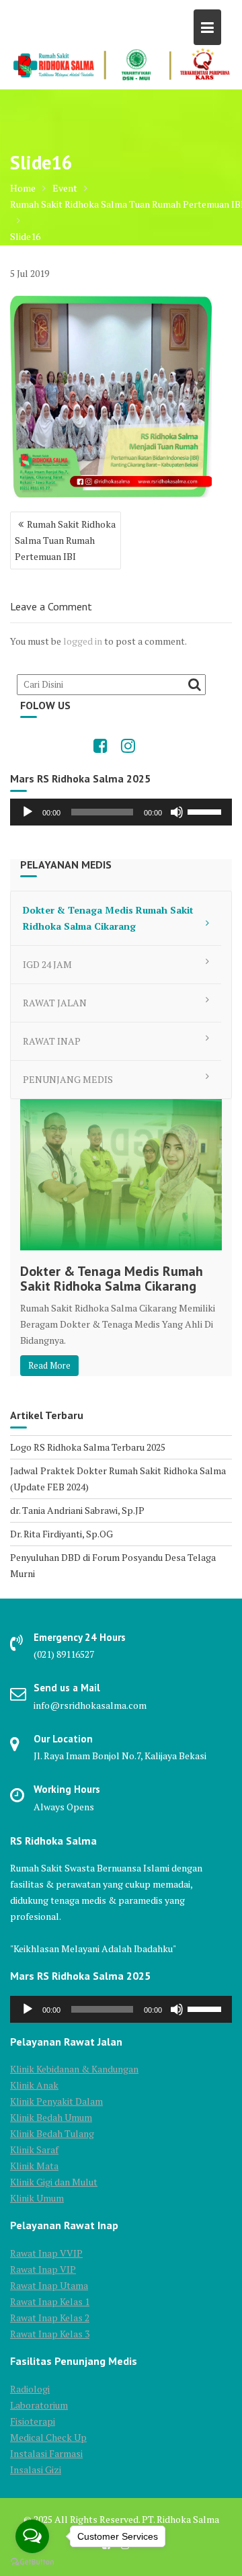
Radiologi (30, 2389)
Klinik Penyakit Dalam (56, 2101)
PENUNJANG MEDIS (68, 1079)
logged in (83, 641)
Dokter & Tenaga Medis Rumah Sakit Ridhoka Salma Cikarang (108, 918)
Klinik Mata (34, 2166)
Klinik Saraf (34, 2149)
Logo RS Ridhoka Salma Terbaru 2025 (88, 1447)
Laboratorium (39, 2405)
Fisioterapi (33, 2421)
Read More (49, 1365)
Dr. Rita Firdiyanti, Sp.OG (62, 1534)
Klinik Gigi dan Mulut (54, 2182)
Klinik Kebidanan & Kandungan (74, 2069)
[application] (121, 812)
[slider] (206, 811)
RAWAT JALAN (55, 1003)
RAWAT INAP (52, 1041)
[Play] (28, 812)
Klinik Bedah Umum (51, 2117)
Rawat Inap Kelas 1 (50, 2301)
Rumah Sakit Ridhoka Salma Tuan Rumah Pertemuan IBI (65, 540)
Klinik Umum (37, 2198)
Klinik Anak (34, 2085)
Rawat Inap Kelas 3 (50, 2334)
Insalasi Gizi (36, 2469)
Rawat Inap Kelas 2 (50, 2318)
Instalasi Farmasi (46, 2453)
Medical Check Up (48, 2437)
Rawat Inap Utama (49, 2285)
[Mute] (177, 812)
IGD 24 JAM (47, 964)
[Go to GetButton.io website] (32, 2562)
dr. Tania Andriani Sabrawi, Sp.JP (77, 1510)
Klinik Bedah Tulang (52, 2133)
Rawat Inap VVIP (46, 2253)
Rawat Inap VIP (43, 2269)
